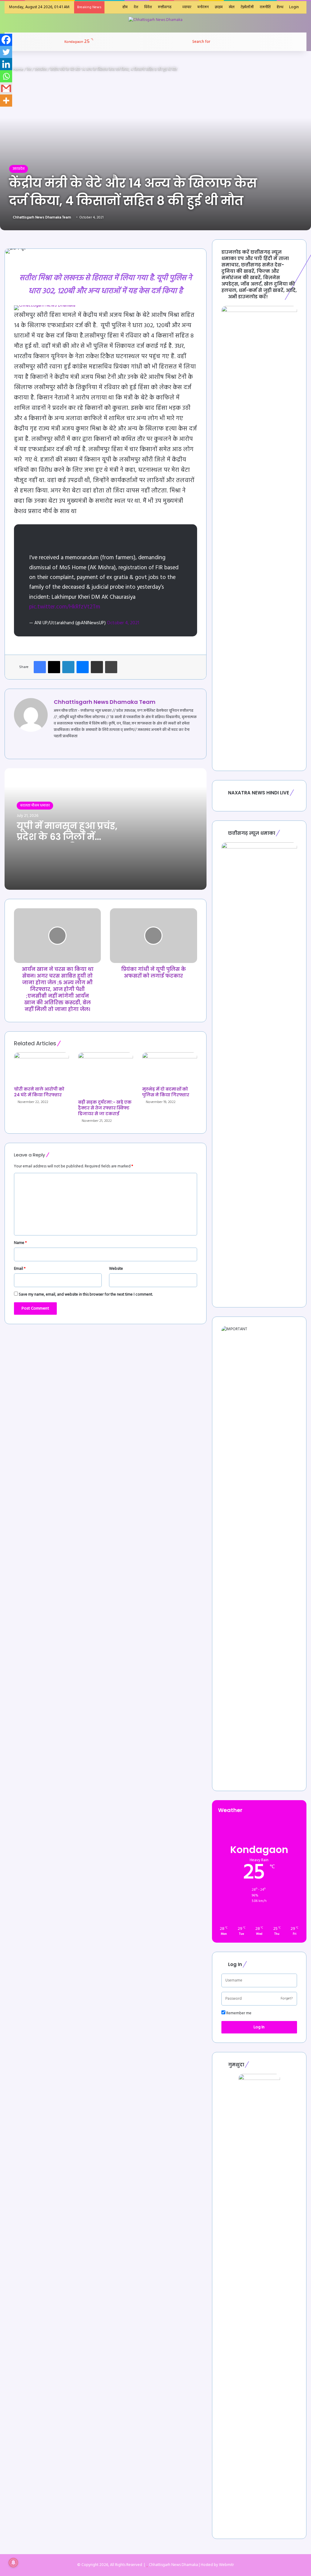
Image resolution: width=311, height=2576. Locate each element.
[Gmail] (6, 88)
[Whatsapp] (6, 76)
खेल (232, 7)
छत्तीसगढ (165, 7)
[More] (6, 101)
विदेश (148, 7)
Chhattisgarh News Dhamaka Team (42, 218)
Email (20, 1269)
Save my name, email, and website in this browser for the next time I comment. (86, 1295)
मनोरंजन (203, 7)
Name (20, 1243)
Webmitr (226, 2565)
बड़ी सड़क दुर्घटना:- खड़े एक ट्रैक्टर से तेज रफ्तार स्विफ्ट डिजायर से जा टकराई (105, 1108)
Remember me (238, 2013)
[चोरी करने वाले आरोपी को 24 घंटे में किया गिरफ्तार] (41, 1068)
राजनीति (265, 7)
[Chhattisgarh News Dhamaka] (155, 20)
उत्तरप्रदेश (41, 69)
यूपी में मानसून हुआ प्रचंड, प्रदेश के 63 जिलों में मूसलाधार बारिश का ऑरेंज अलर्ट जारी (67, 842)
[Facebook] (6, 40)
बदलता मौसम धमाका (35, 805)
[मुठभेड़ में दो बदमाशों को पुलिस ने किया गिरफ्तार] (170, 1068)
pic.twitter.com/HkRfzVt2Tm (65, 607)
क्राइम (219, 7)
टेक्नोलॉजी (247, 7)
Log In (259, 2027)
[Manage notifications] (13, 2563)
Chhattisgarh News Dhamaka (173, 2565)
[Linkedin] (6, 64)
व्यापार (187, 7)
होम (125, 7)
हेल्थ (280, 7)
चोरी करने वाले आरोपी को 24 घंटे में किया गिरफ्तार (39, 1092)
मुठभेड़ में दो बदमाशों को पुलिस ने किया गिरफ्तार (166, 1092)
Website (116, 1269)
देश (136, 7)
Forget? (287, 1999)
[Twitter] (6, 52)
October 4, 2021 (123, 623)
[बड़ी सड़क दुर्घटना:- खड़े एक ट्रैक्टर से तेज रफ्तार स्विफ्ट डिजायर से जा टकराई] (106, 1074)
